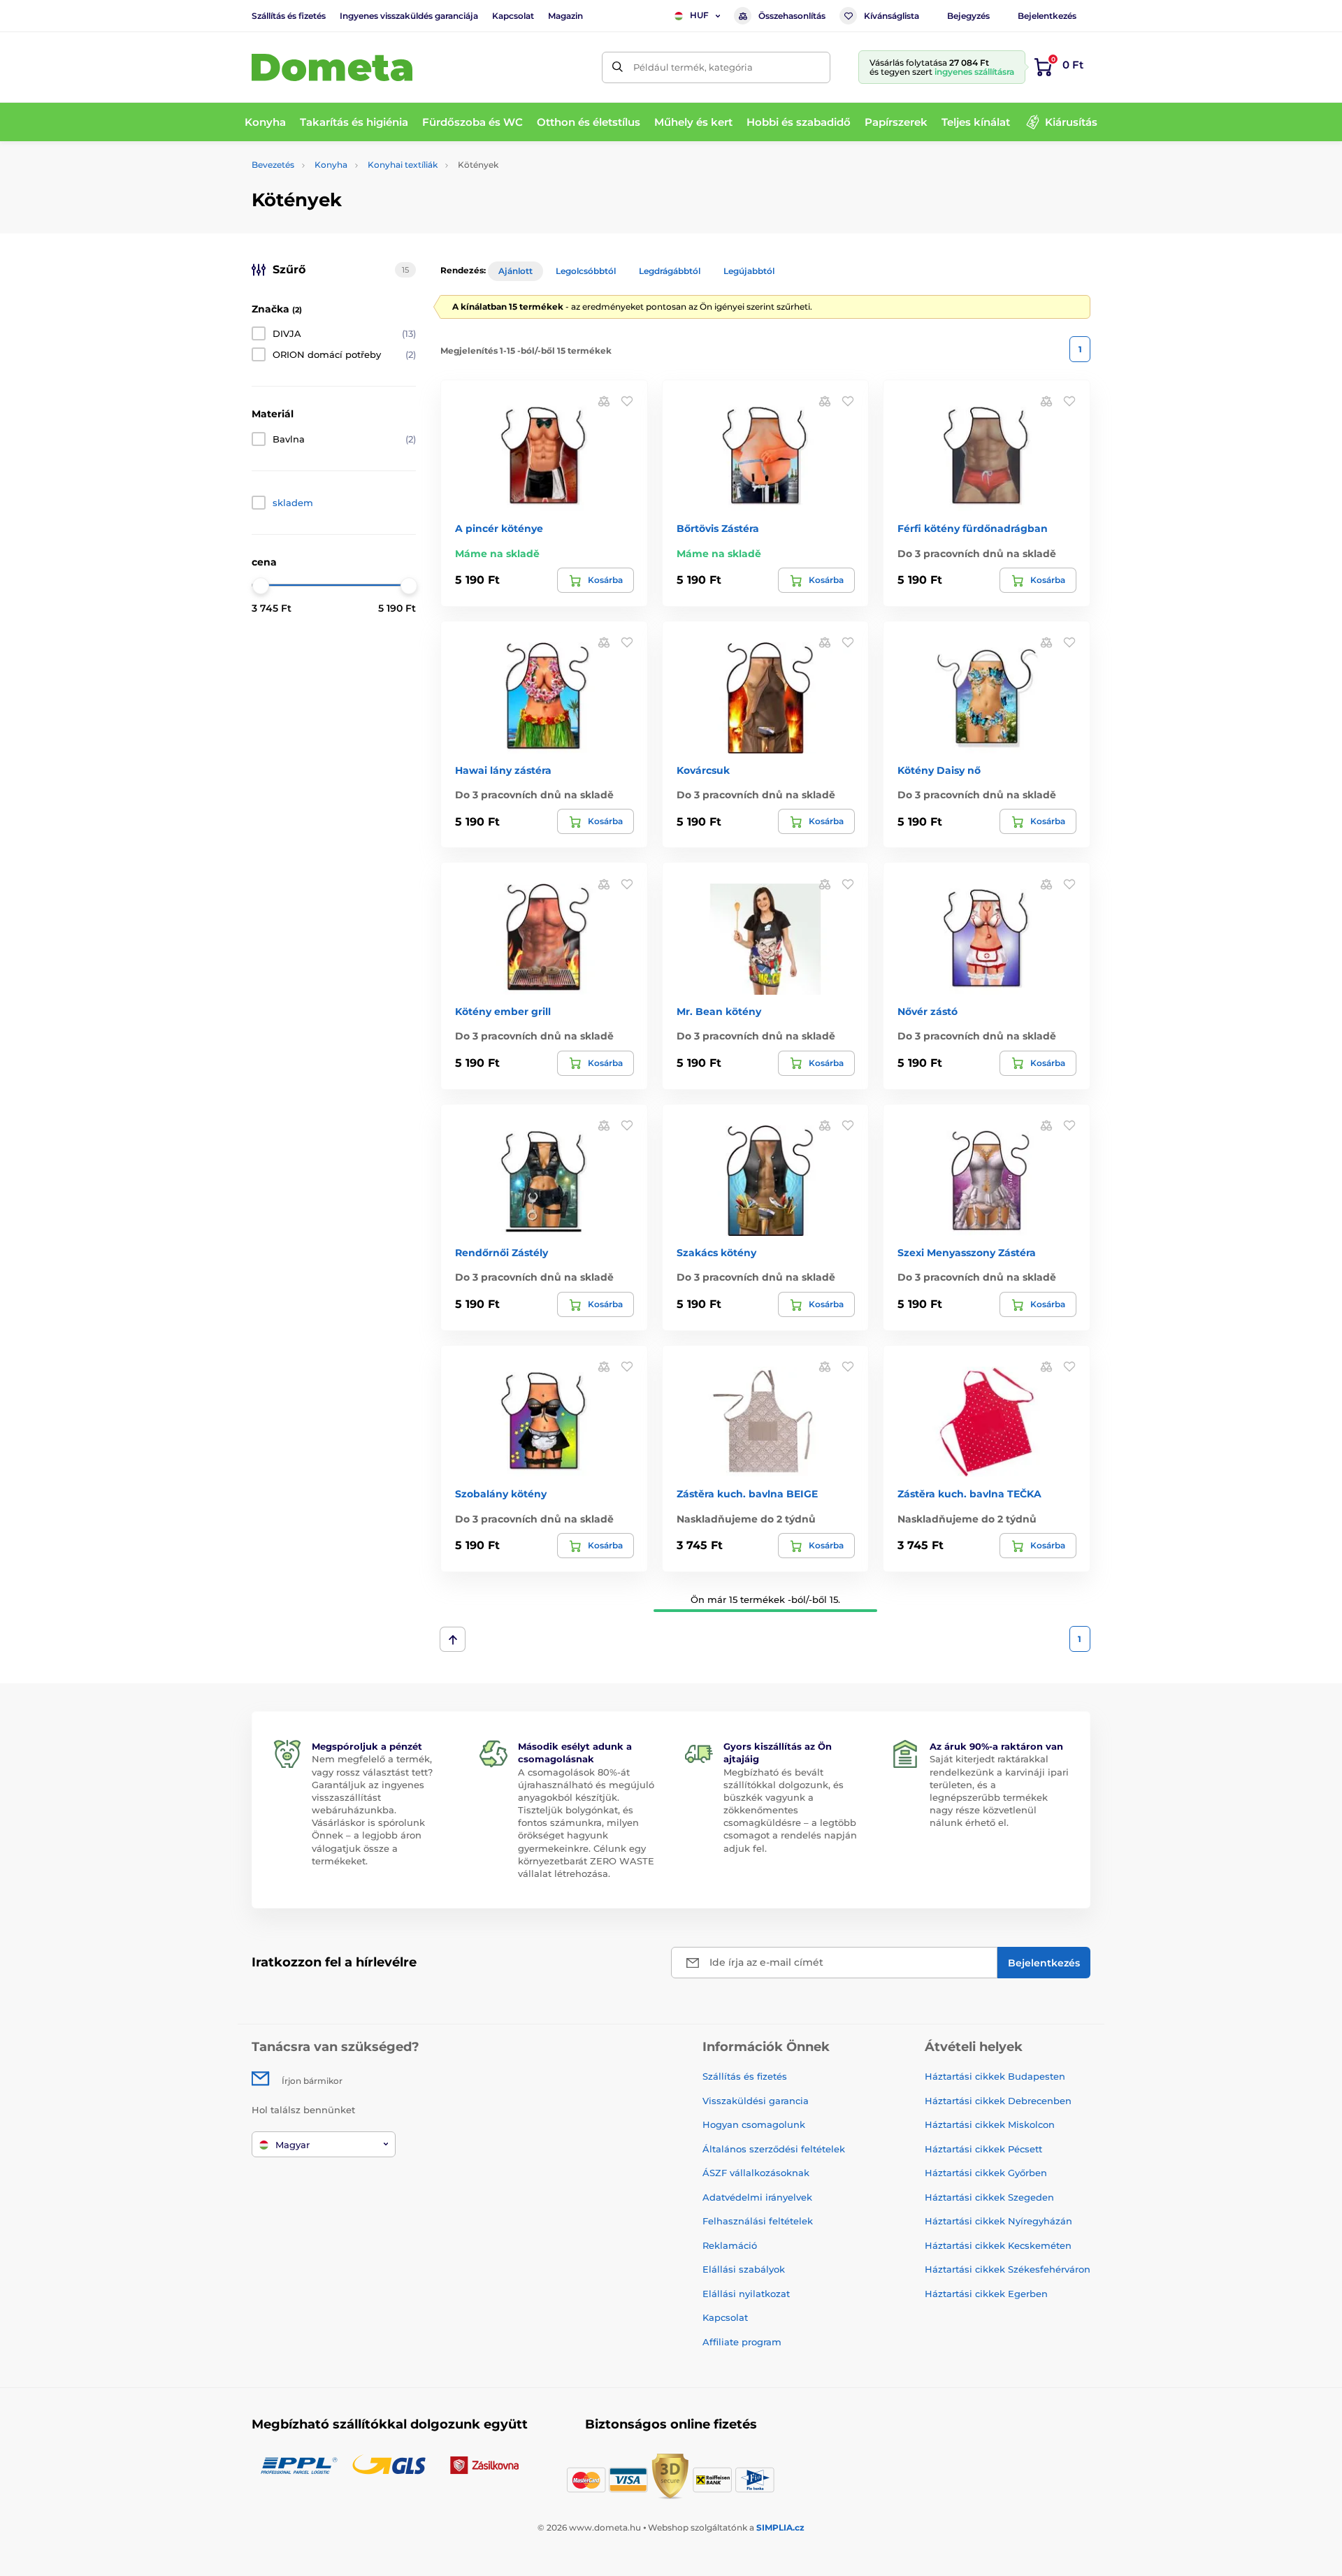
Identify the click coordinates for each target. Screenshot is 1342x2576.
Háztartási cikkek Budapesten (995, 2076)
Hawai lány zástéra (503, 770)
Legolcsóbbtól (586, 271)
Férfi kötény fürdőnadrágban (973, 528)
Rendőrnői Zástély (502, 1253)
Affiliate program (742, 2342)
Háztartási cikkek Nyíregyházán (998, 2221)
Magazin (565, 16)
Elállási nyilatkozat (746, 2294)
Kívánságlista (892, 16)
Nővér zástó (928, 1012)
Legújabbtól (749, 271)
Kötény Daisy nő (939, 770)
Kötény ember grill (503, 1012)
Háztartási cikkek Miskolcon (990, 2124)
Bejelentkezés (1047, 16)
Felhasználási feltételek (758, 2221)
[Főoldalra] (332, 67)
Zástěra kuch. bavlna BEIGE (747, 1494)
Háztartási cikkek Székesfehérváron (1008, 2269)
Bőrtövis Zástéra (718, 528)
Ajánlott (515, 271)
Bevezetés (273, 165)
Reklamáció (730, 2245)
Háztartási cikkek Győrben (986, 2173)
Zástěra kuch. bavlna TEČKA (969, 1494)
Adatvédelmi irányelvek (757, 2197)
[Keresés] (618, 67)
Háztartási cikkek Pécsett (983, 2149)
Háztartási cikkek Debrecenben (998, 2101)
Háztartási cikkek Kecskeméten (998, 2245)
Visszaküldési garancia (756, 2101)
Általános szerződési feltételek (774, 2149)
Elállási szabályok (744, 2269)
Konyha (331, 165)
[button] (627, 401)
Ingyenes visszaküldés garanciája (409, 16)
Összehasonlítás (792, 16)
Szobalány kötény (501, 1494)
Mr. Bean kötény (719, 1012)
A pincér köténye (499, 528)
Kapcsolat (513, 16)
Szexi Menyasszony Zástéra (967, 1253)
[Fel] (453, 1639)
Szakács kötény (716, 1253)
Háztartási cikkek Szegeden (989, 2197)
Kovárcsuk (703, 770)
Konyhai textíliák (403, 165)
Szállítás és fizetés (289, 16)
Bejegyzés (968, 16)
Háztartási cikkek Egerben (986, 2294)
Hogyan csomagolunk (754, 2124)
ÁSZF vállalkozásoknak (756, 2173)
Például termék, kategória (693, 67)
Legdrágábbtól (670, 271)
